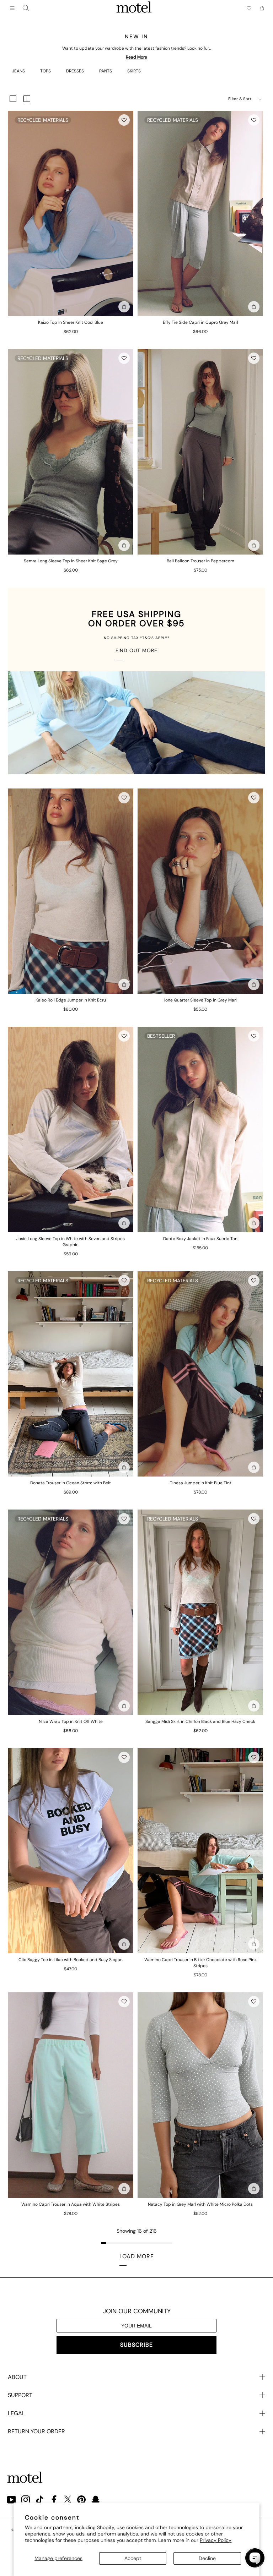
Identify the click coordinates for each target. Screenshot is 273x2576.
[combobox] (26, 8)
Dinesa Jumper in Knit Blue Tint (200, 1483)
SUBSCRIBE (136, 2345)
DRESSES (75, 71)
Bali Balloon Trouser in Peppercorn (200, 561)
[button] (124, 120)
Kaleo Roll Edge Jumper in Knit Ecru (71, 1000)
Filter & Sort (240, 99)
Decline (207, 2558)
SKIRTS (134, 71)
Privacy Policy (216, 2540)
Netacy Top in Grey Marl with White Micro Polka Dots (200, 2204)
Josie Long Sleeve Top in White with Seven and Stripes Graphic (71, 1242)
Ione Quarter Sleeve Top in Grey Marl (200, 1000)
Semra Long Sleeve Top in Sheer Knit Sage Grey (71, 561)
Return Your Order (36, 2431)
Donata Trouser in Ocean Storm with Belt (71, 1483)
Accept (133, 2558)
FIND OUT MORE (136, 650)
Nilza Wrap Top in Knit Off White (71, 1721)
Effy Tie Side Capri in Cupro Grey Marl (200, 322)
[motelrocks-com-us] (134, 8)
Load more (137, 2256)
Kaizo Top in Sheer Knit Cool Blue (71, 322)
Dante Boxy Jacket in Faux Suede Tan (200, 1239)
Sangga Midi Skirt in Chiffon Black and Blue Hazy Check (200, 1721)
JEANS (18, 71)
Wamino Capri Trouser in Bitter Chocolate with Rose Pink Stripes (200, 1963)
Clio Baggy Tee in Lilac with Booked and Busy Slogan (71, 1960)
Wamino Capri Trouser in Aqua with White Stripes (71, 2204)
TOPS (45, 71)
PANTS (106, 71)
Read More (136, 57)
